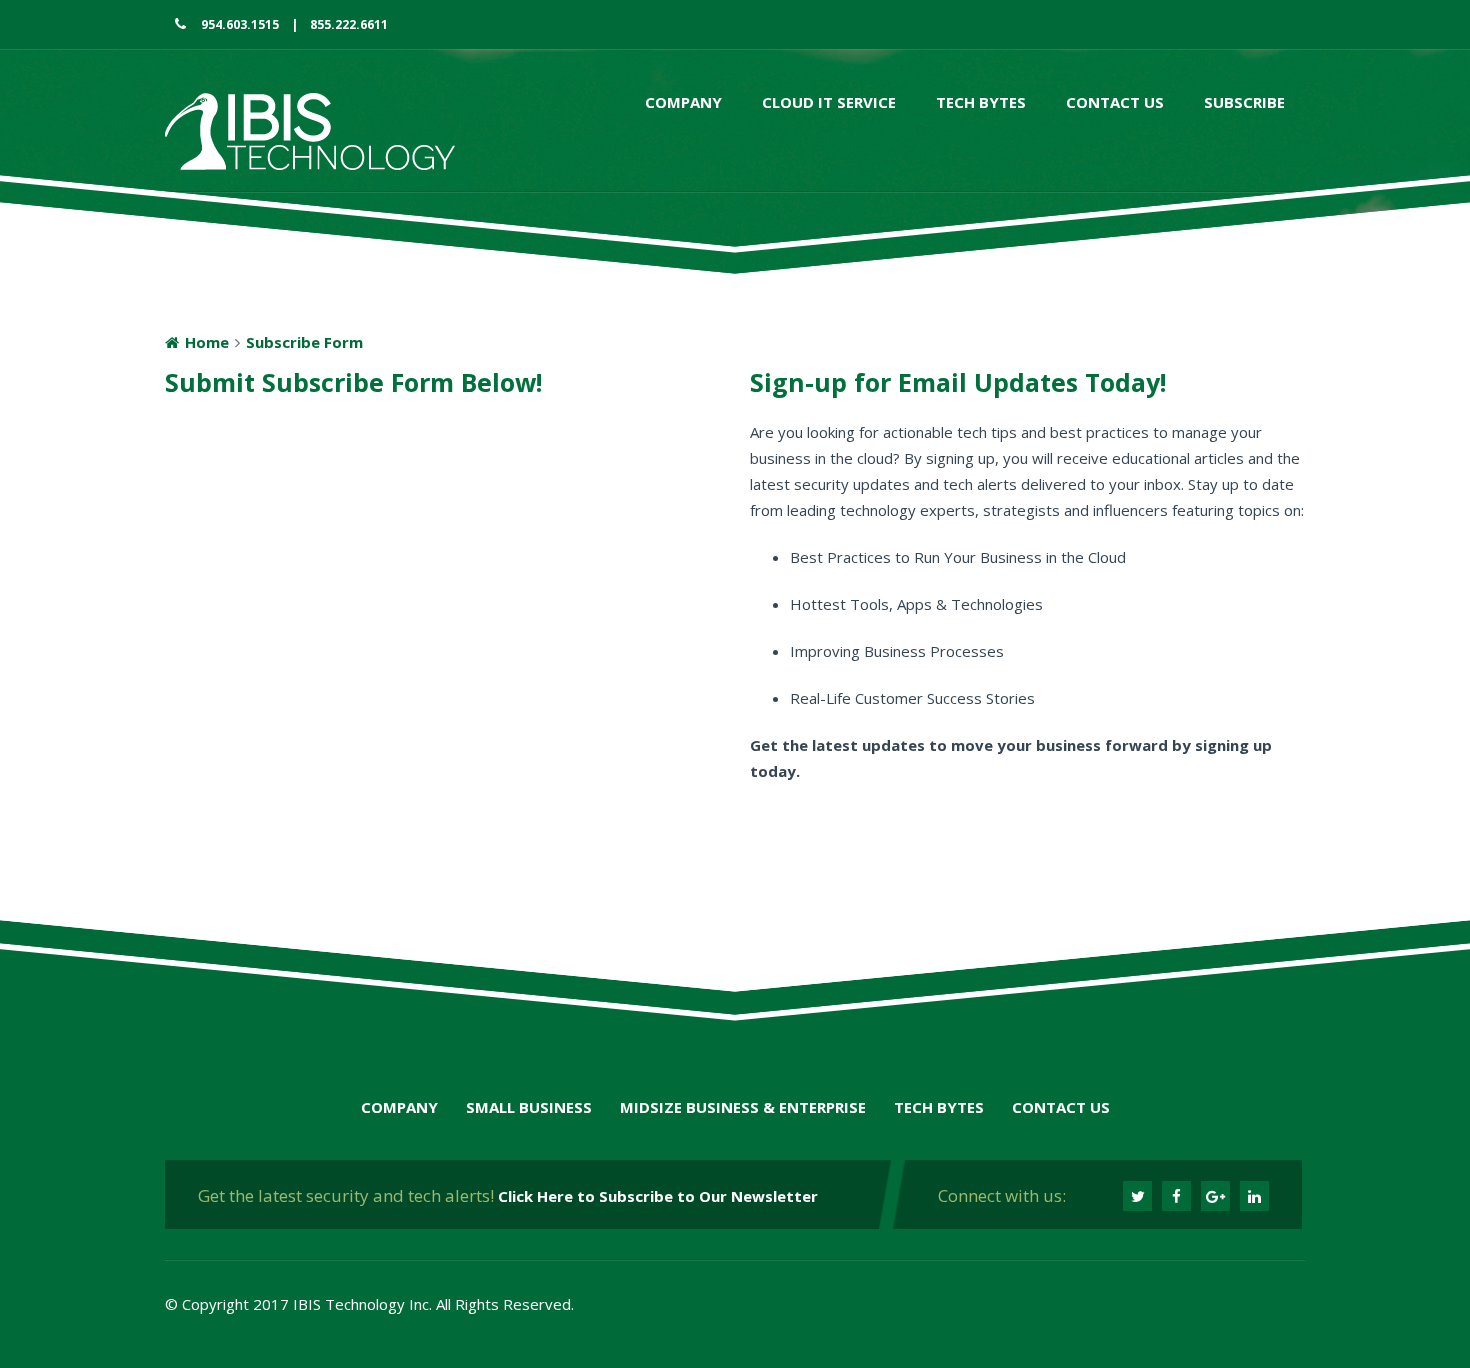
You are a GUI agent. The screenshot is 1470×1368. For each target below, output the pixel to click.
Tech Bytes (981, 102)
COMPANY (399, 1107)
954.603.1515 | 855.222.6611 (287, 24)
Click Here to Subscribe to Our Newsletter (658, 1196)
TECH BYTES (939, 1107)
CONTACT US (1061, 1107)
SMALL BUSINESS (529, 1107)
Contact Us (1115, 102)
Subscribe (1244, 102)
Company (683, 102)
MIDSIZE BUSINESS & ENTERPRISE (743, 1107)
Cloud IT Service (829, 102)
